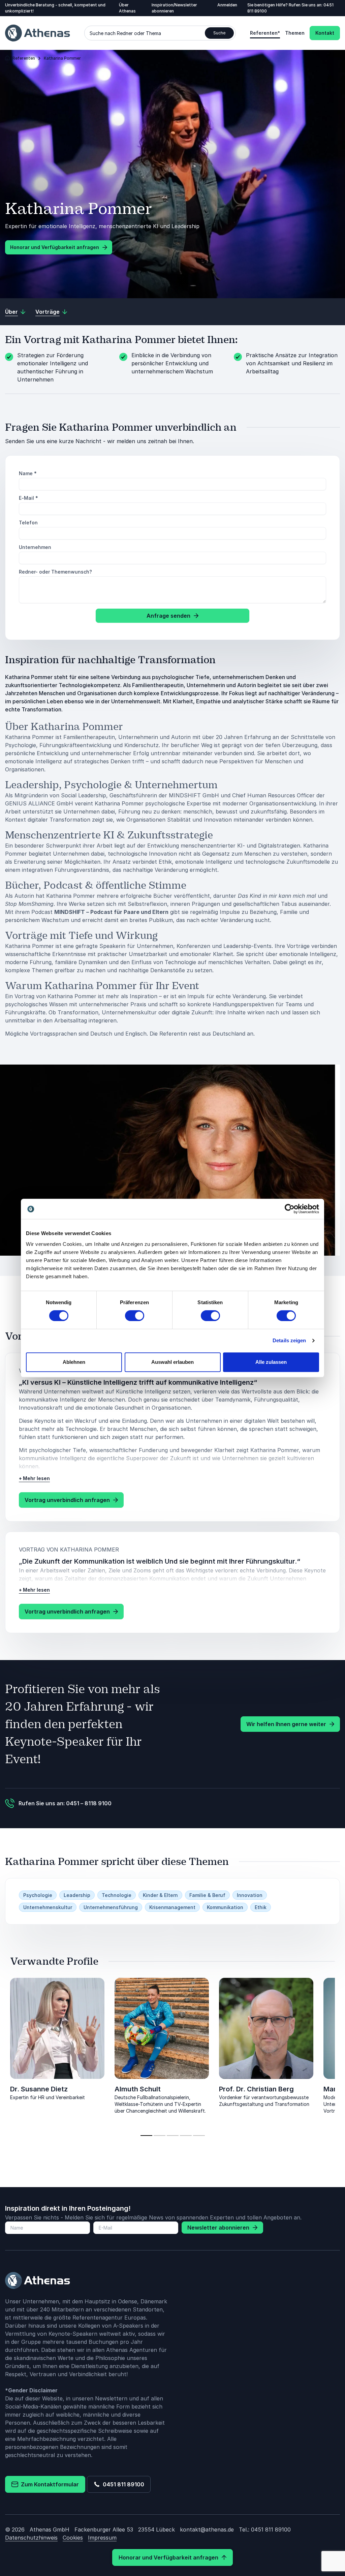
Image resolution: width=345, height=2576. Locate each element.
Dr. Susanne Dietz (39, 2089)
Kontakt (325, 33)
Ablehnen (74, 1362)
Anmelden (227, 5)
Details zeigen (289, 1340)
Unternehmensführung (111, 1907)
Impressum (102, 2538)
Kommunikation (225, 1907)
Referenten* (265, 33)
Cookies (73, 2538)
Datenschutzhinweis (31, 2538)
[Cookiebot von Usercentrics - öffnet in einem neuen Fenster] (290, 1209)
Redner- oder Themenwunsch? (55, 572)
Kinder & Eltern (160, 1895)
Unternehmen (35, 547)
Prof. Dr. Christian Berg (256, 2089)
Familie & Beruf (207, 1895)
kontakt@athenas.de (207, 2529)
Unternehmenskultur (48, 1907)
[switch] (135, 1316)
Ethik (261, 1907)
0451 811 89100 (122, 2484)
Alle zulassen (271, 1362)
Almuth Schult (138, 2089)
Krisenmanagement (172, 1907)
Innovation (250, 1895)
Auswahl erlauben (172, 1362)
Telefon (28, 523)
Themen (295, 33)
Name (28, 473)
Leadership (77, 1895)
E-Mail (28, 498)
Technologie (117, 1895)
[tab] (146, 2136)
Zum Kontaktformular (49, 2484)
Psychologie (38, 1895)
